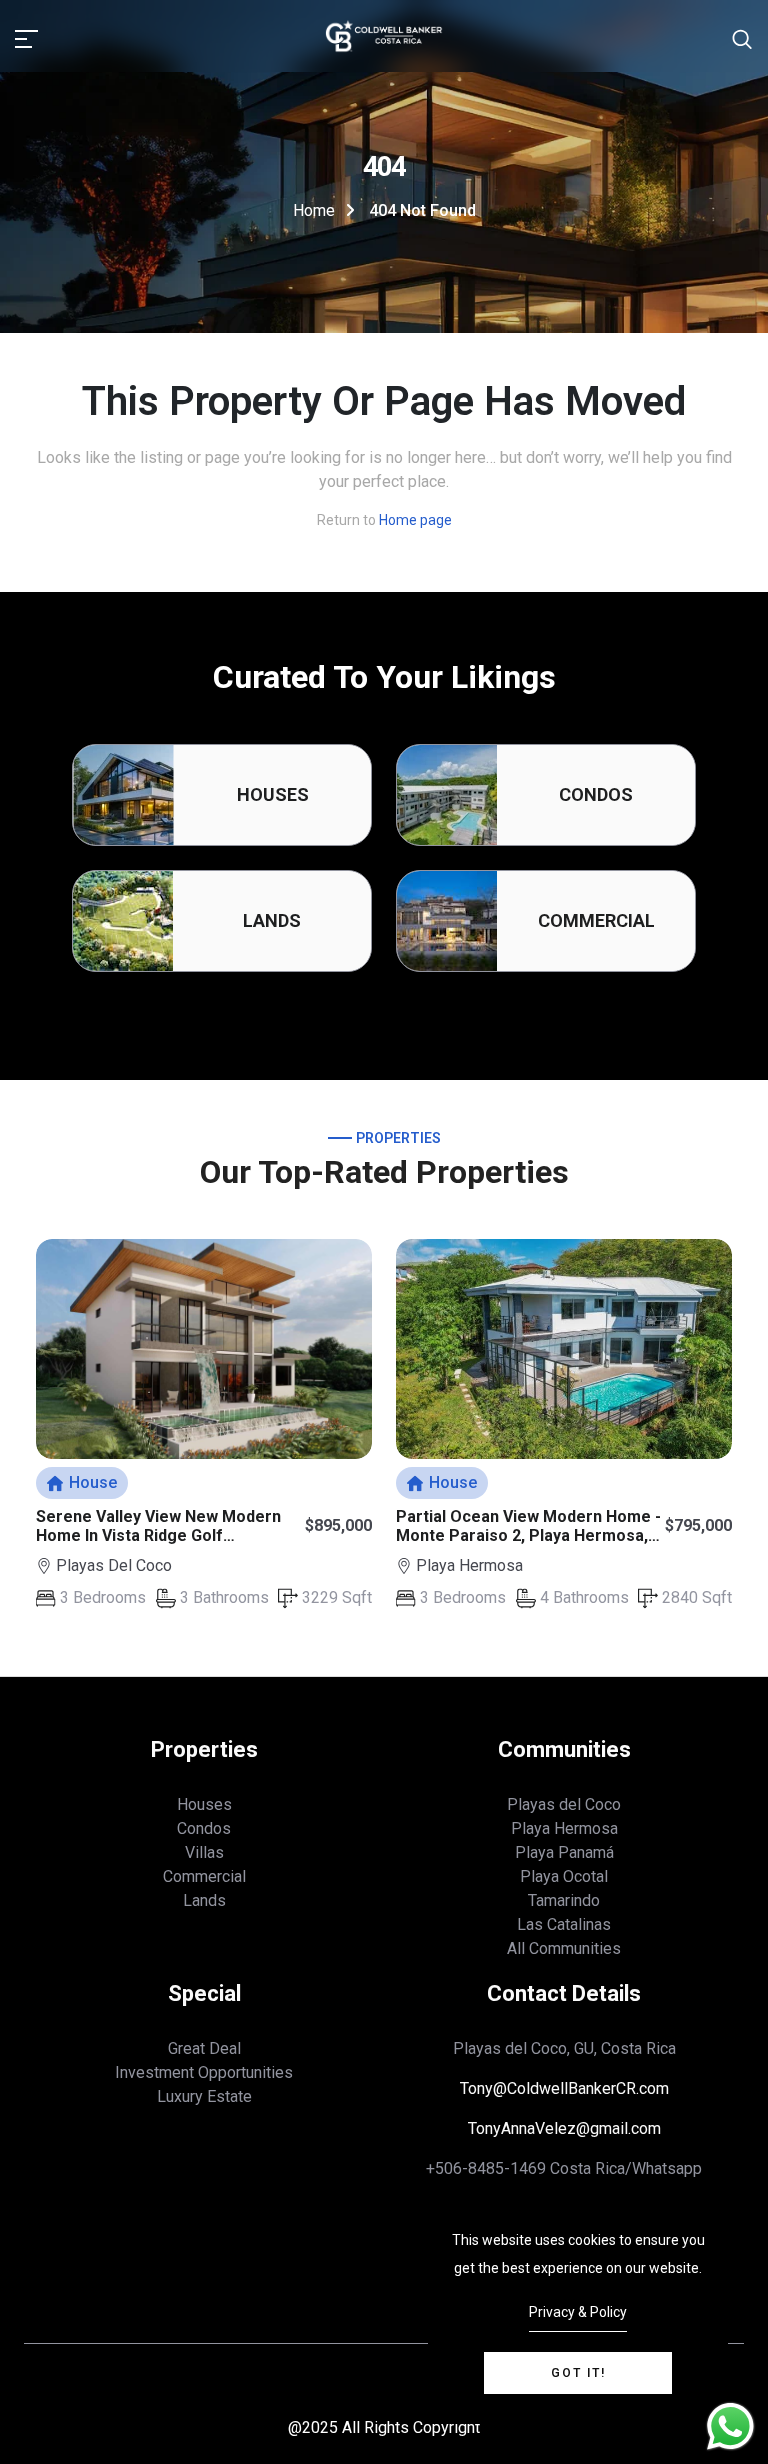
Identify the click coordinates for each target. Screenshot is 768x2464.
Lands (272, 920)
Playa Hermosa (564, 1828)
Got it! (578, 2373)
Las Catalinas (564, 1924)
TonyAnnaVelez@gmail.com (564, 2128)
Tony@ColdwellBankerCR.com (564, 2088)
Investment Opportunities (204, 2072)
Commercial (596, 920)
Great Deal (204, 2048)
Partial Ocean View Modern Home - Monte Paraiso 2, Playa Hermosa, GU (528, 1535)
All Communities (564, 1948)
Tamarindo (564, 1900)
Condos (596, 794)
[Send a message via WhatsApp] (730, 2426)
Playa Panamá (564, 1852)
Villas (204, 1852)
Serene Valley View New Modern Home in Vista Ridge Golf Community (158, 1535)
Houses (273, 794)
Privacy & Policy (578, 2312)
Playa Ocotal (564, 1876)
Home (314, 210)
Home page (415, 520)
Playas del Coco (564, 1804)
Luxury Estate (204, 2096)
